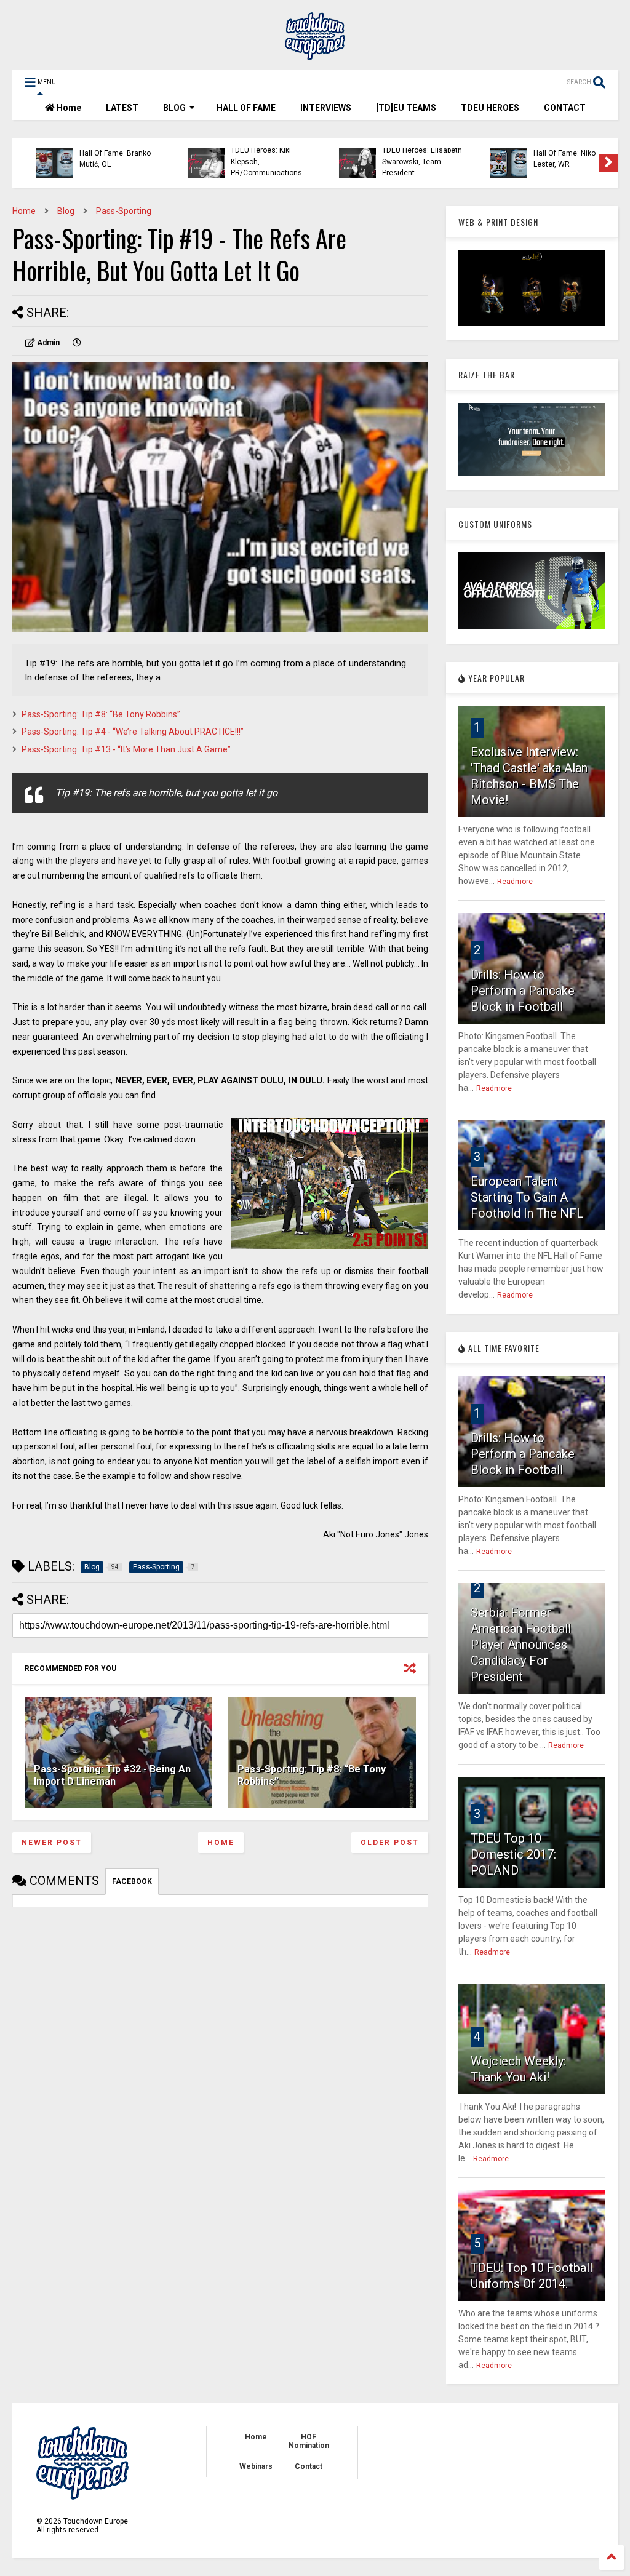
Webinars (256, 2466)
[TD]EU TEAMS (406, 108)
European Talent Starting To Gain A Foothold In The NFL (527, 1197)
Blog (66, 211)
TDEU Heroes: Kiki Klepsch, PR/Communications (252, 161)
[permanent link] (77, 343)
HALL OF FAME (246, 108)
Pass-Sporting (124, 211)
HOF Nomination (309, 2441)
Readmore (515, 882)
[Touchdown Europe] (315, 55)
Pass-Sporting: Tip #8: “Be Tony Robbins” (101, 714)
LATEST (122, 108)
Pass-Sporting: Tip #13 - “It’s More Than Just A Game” (126, 749)
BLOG (174, 108)
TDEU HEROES (490, 108)
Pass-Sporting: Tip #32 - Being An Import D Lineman (112, 1776)
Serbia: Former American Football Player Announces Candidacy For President (521, 1645)
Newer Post (52, 1843)
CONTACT (565, 108)
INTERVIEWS (326, 108)
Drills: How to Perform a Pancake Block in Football (523, 991)
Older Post (390, 1843)
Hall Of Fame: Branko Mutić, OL (100, 159)
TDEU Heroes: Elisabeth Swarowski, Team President (407, 161)
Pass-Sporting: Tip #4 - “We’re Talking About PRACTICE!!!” (133, 732)
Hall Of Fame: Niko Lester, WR (550, 159)
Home (68, 108)
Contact (309, 2466)
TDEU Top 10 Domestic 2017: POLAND (513, 1854)
